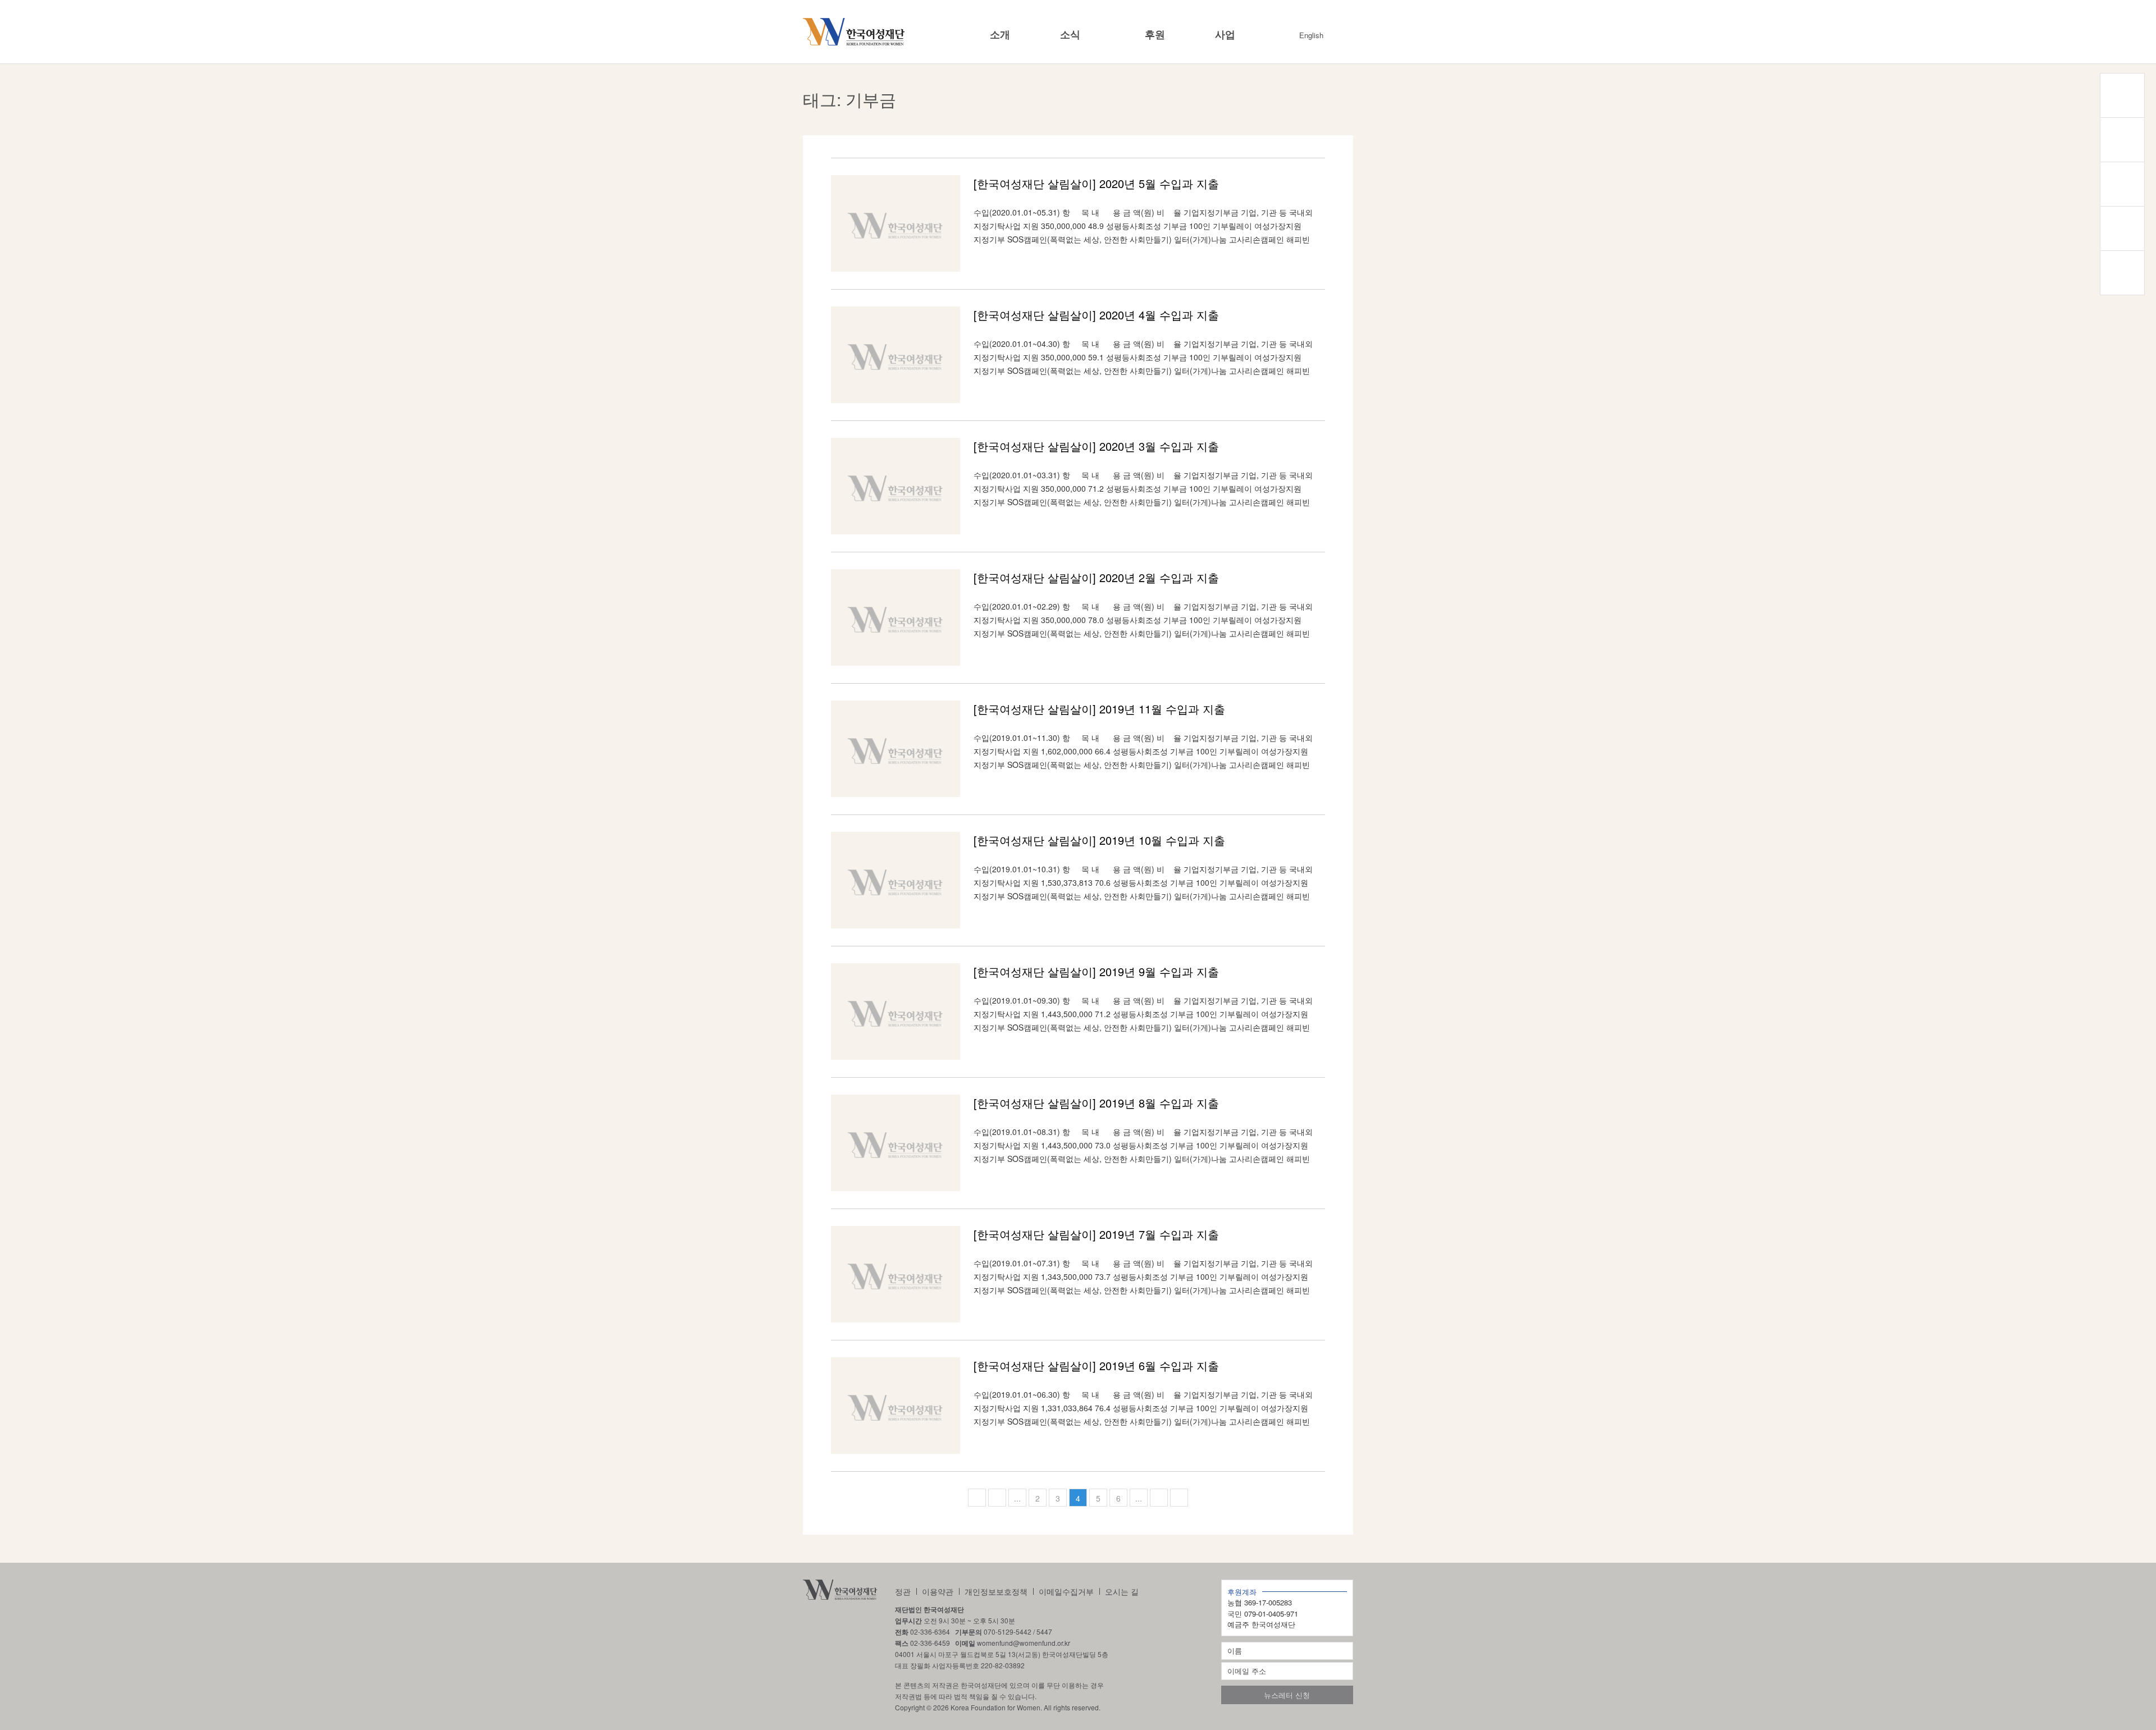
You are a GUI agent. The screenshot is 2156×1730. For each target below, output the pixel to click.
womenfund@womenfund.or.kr (1024, 1643)
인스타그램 (2122, 140)
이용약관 (938, 1591)
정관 (903, 1591)
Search (1344, 35)
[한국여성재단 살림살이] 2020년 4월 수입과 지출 (1096, 315)
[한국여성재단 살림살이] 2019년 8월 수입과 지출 (1096, 1103)
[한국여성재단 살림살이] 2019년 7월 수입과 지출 (1096, 1234)
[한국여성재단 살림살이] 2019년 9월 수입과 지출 (1096, 971)
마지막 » (1179, 1498)
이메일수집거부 (1066, 1591)
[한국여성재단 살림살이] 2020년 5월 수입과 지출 (1096, 183)
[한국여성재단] (854, 32)
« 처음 (977, 1498)
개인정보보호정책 (996, 1591)
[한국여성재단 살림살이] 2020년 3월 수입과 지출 (1096, 446)
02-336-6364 (930, 1631)
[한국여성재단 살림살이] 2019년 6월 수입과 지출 (1096, 1365)
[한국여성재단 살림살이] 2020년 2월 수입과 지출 (1096, 577)
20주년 (2122, 95)
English (1311, 35)
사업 (1225, 35)
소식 (1070, 35)
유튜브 (2122, 228)
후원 (1155, 35)
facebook (2122, 184)
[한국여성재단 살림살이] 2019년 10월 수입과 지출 (1099, 840)
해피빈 (2122, 273)
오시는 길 (1122, 1591)
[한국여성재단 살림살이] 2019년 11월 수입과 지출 (1099, 709)
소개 (1000, 35)
